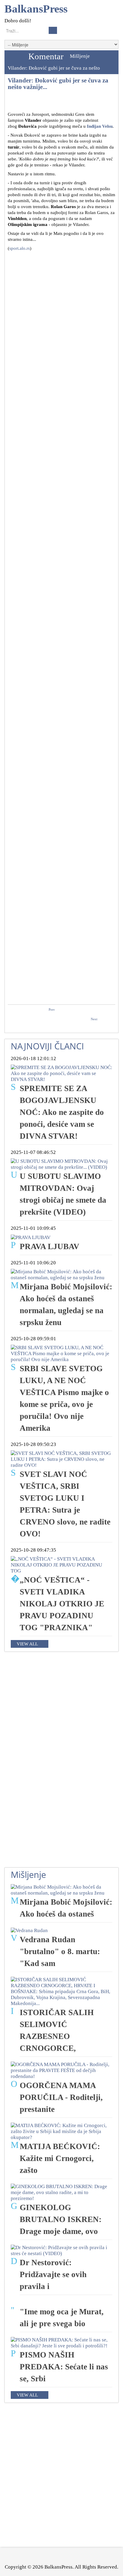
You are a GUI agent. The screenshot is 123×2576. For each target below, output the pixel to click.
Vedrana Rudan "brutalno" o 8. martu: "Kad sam (60, 1951)
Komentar (46, 56)
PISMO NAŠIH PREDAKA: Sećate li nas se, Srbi (64, 2367)
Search (53, 30)
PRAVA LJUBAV (50, 1246)
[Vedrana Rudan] (29, 1930)
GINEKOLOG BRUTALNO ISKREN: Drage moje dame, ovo (61, 2219)
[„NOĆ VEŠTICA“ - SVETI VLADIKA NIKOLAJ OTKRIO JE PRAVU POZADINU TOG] (61, 1565)
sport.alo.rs (20, 248)
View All (27, 1644)
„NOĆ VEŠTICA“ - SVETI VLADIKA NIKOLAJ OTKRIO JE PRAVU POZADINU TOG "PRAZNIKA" (62, 1604)
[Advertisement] (61, 316)
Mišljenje (80, 56)
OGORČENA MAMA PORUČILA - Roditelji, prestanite (61, 2097)
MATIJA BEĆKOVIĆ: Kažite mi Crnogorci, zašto (60, 2158)
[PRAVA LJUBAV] (31, 1237)
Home (15, 56)
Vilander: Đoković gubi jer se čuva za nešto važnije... (58, 84)
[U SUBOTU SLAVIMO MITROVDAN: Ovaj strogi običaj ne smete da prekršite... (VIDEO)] (61, 1164)
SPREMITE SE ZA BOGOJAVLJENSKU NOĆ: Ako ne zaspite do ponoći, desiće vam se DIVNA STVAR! (62, 1112)
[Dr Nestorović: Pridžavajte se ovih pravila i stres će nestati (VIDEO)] (61, 2250)
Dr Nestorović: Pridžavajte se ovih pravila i (53, 2274)
